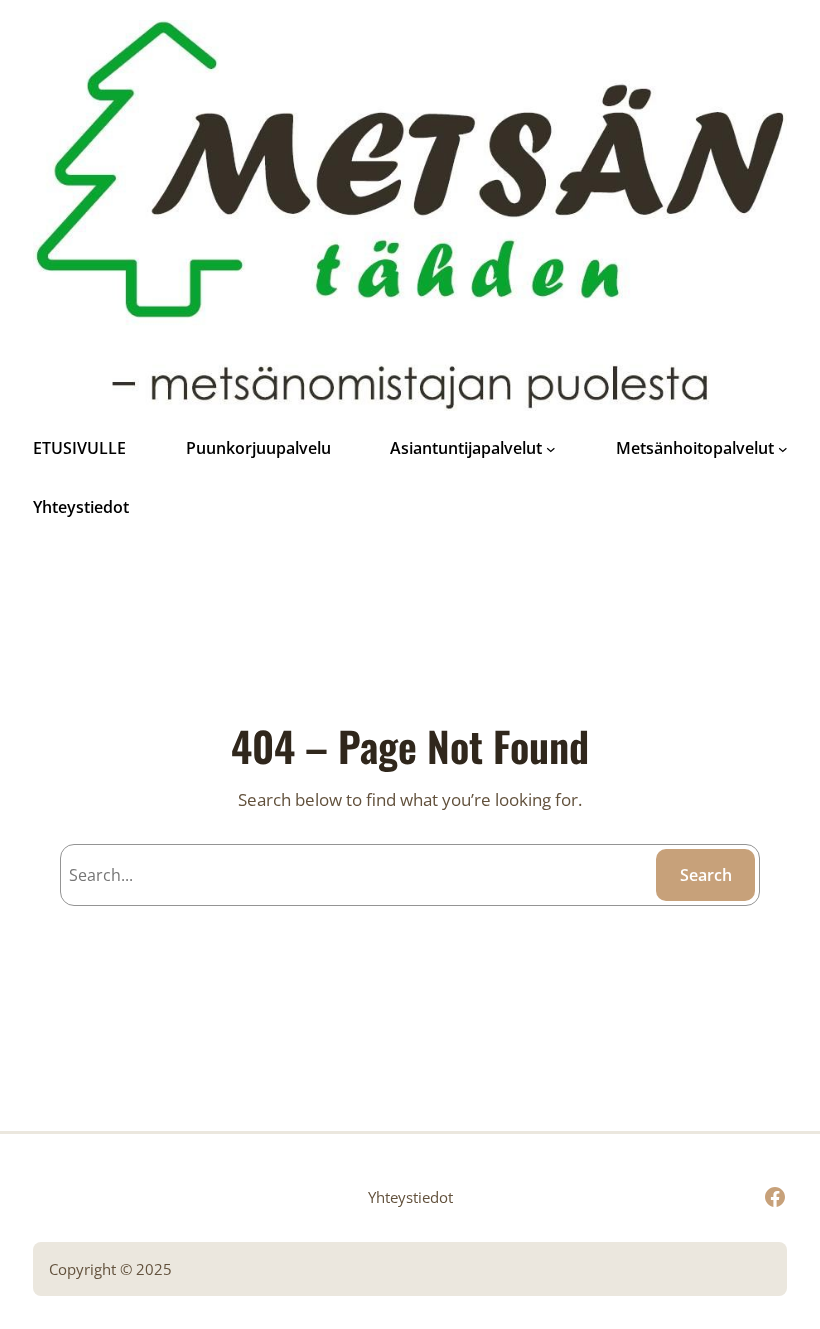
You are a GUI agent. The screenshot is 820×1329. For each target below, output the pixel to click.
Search (706, 875)
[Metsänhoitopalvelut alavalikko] (783, 449)
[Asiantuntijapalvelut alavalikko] (551, 449)
